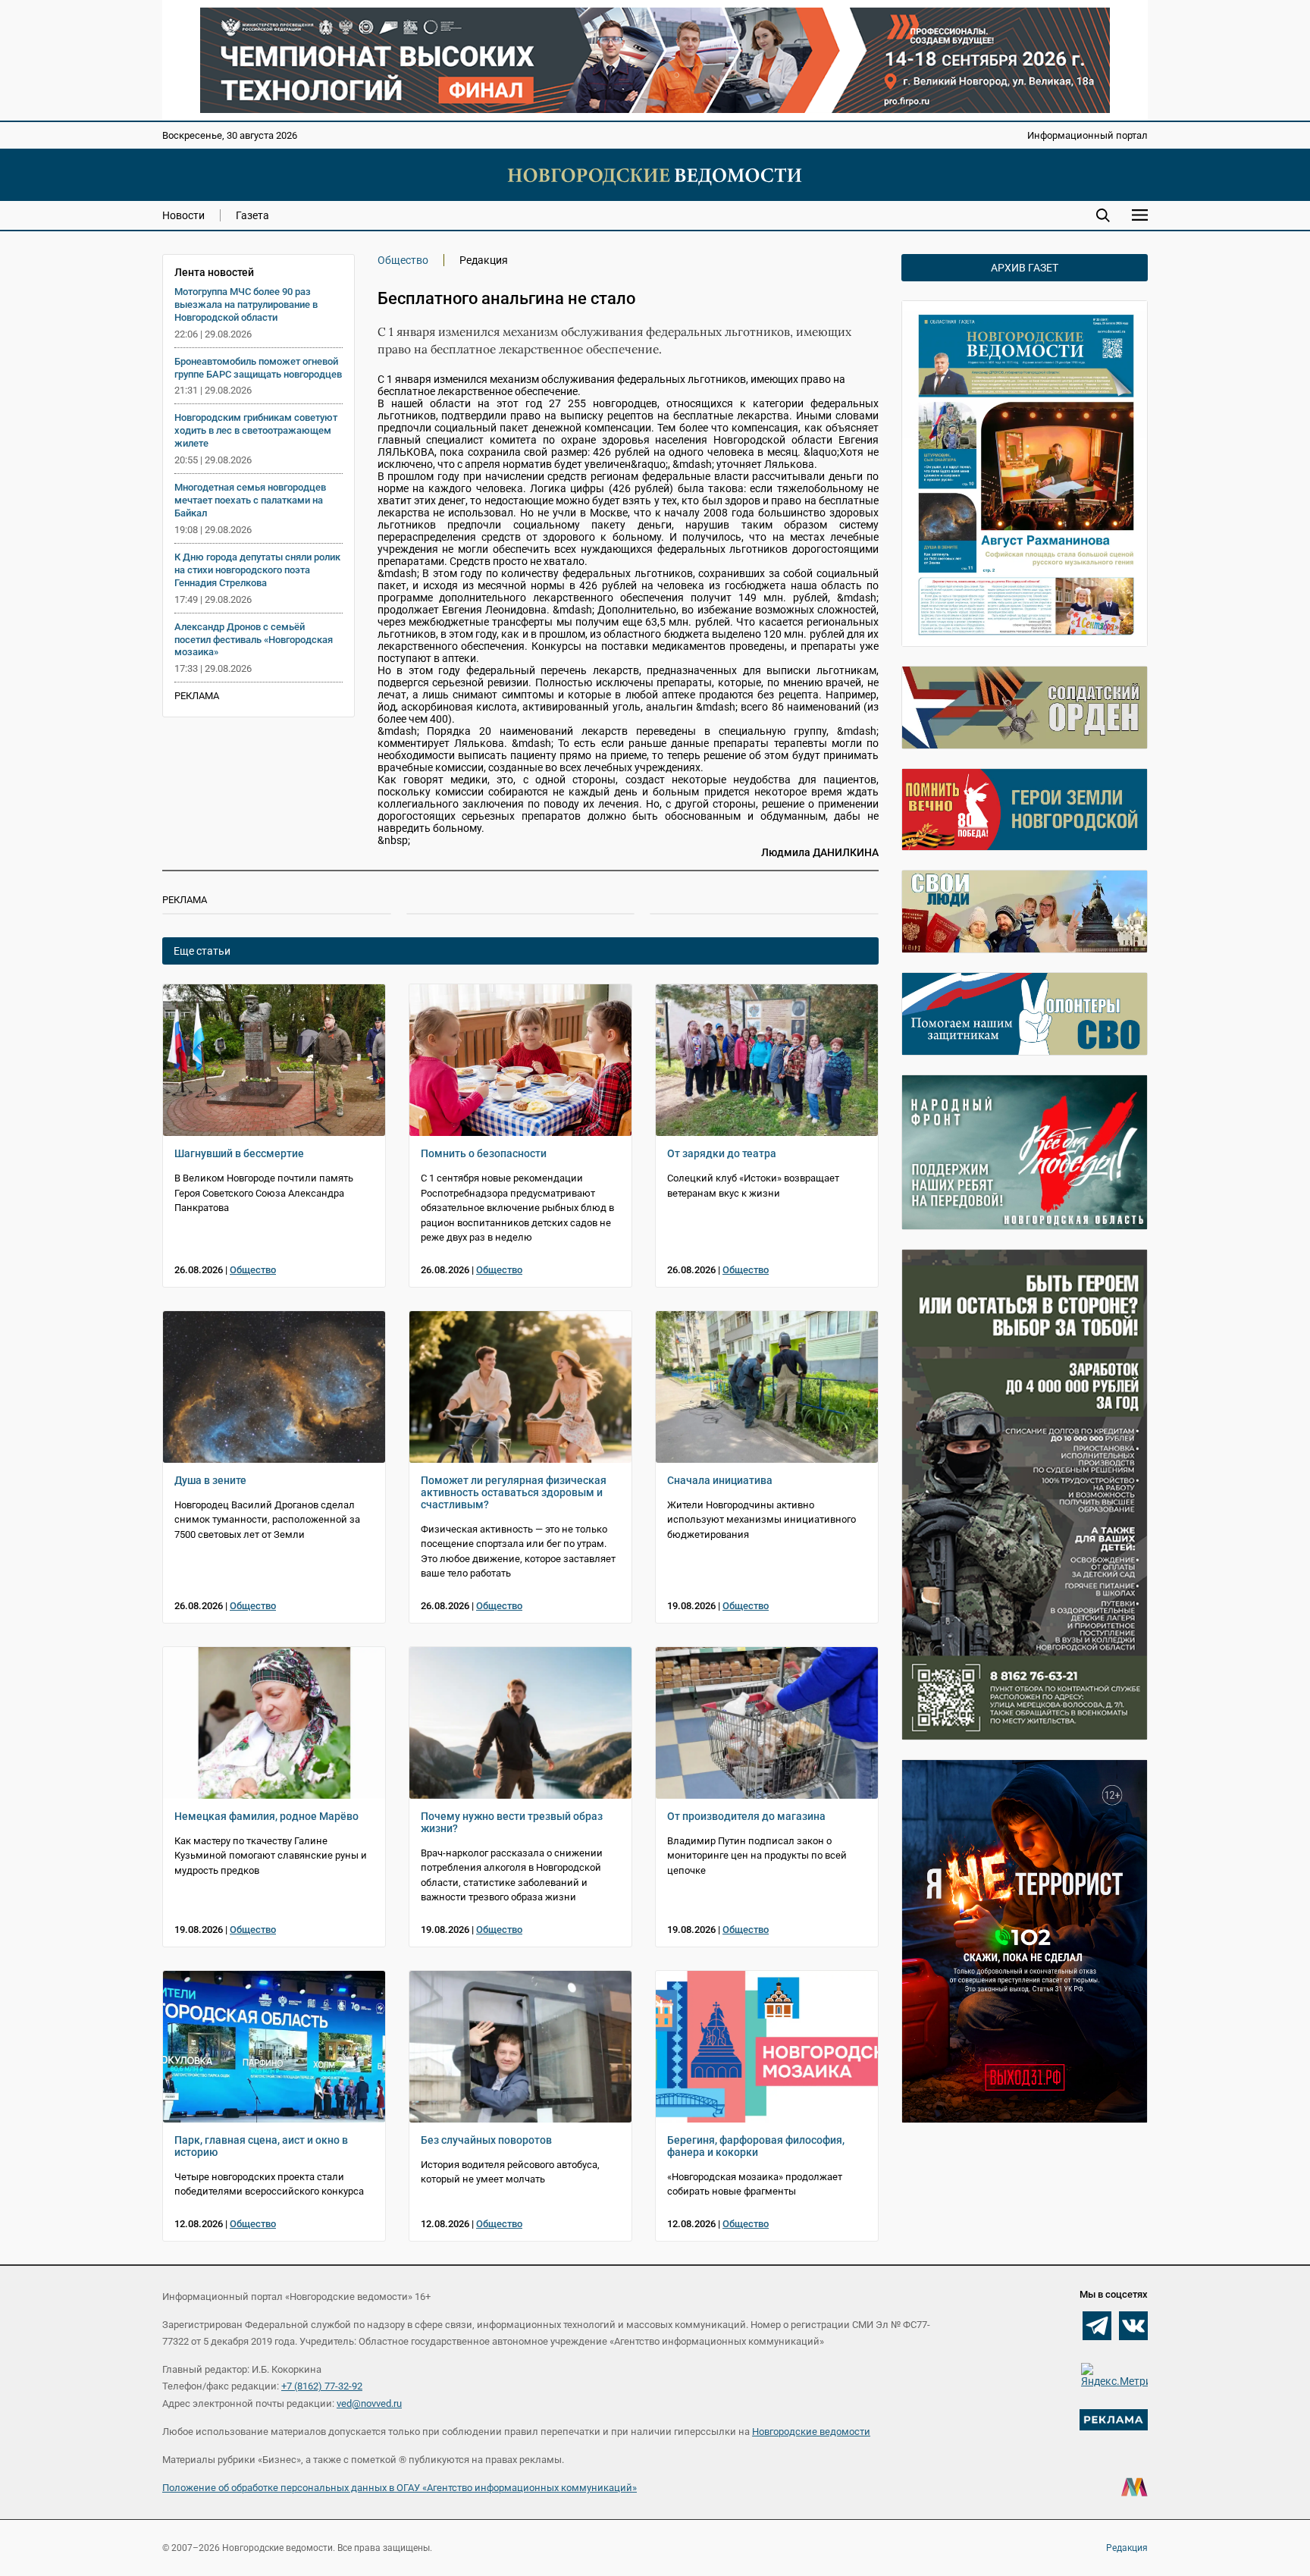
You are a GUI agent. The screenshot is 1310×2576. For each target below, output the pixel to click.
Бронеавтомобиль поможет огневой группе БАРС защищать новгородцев (258, 368)
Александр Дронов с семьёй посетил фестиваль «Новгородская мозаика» (254, 640)
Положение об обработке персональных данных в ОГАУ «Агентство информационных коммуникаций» (400, 2488)
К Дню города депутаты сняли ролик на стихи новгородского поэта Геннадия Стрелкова (257, 570)
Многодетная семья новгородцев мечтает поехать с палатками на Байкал (250, 500)
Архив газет (1025, 268)
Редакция (1127, 2548)
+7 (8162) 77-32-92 (322, 2386)
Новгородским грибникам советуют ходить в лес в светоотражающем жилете (256, 430)
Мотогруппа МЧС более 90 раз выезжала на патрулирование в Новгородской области (246, 304)
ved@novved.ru (369, 2403)
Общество (403, 260)
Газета (252, 215)
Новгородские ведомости (811, 2432)
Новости (183, 215)
